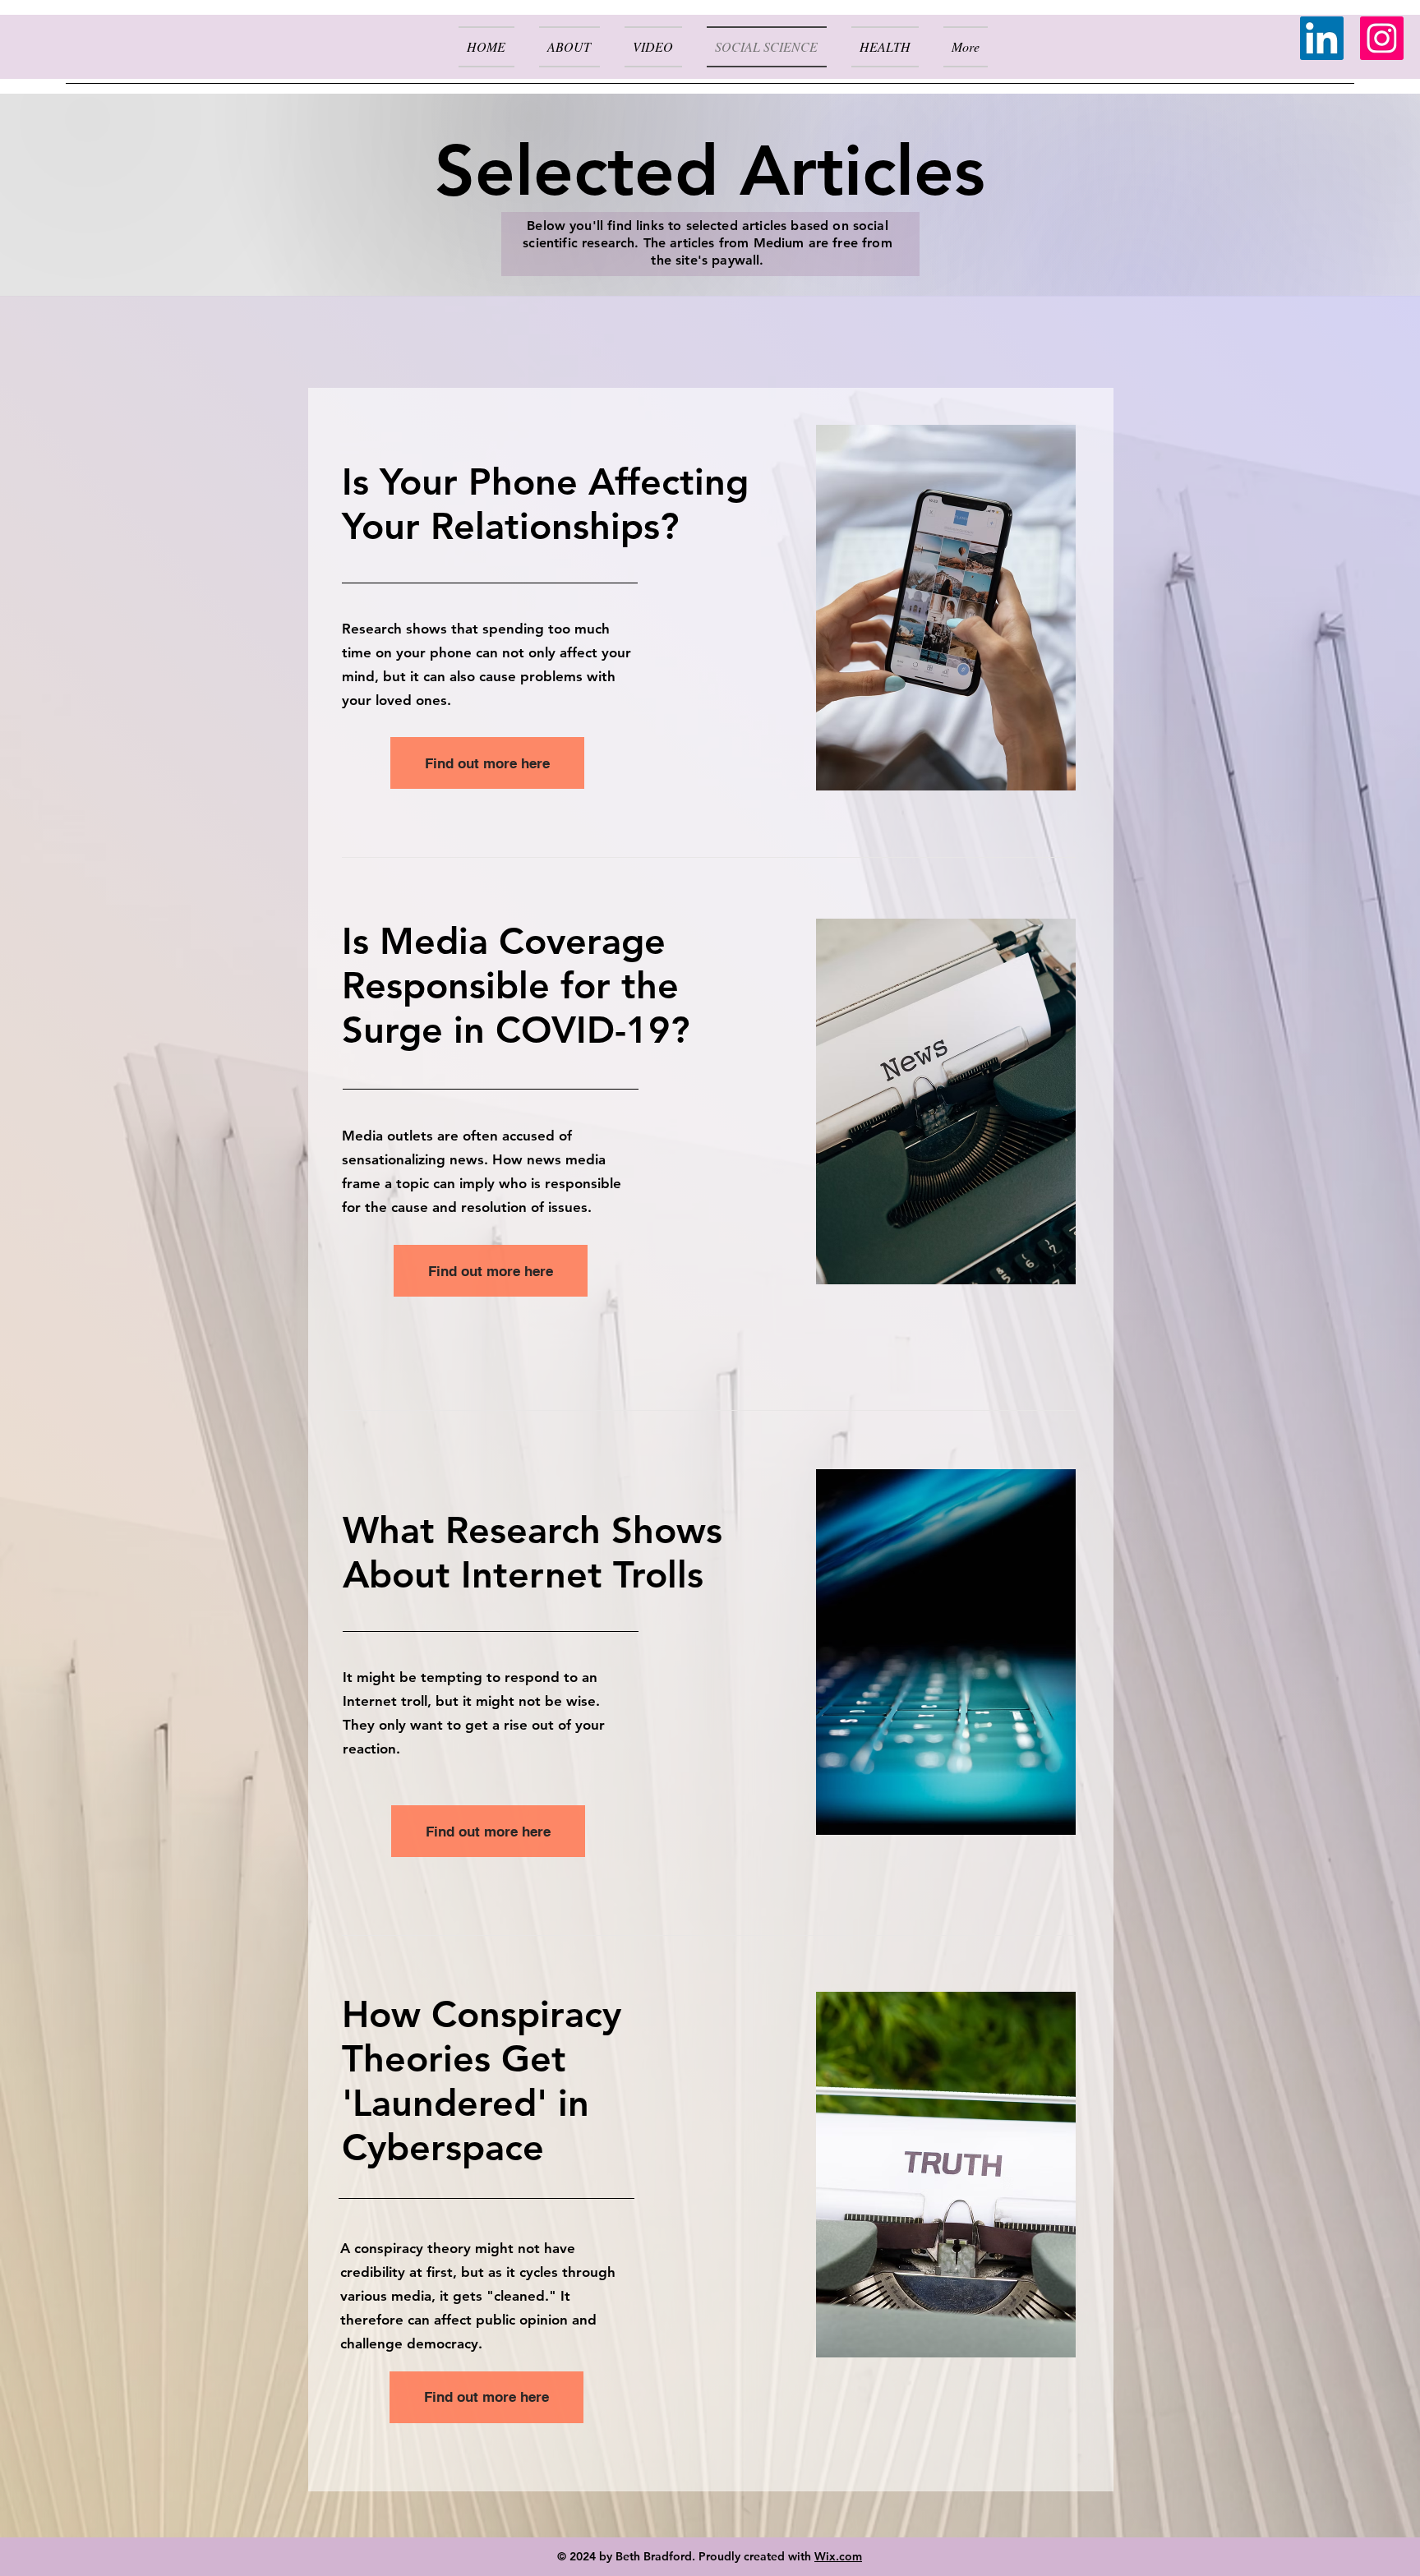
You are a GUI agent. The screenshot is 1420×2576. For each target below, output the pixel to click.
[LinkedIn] (1322, 38)
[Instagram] (1382, 38)
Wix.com (838, 2556)
